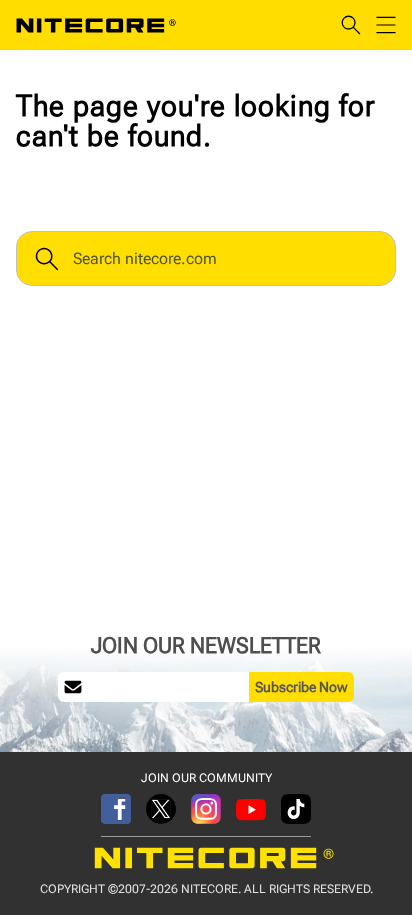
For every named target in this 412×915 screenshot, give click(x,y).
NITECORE (96, 25)
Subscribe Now (301, 687)
